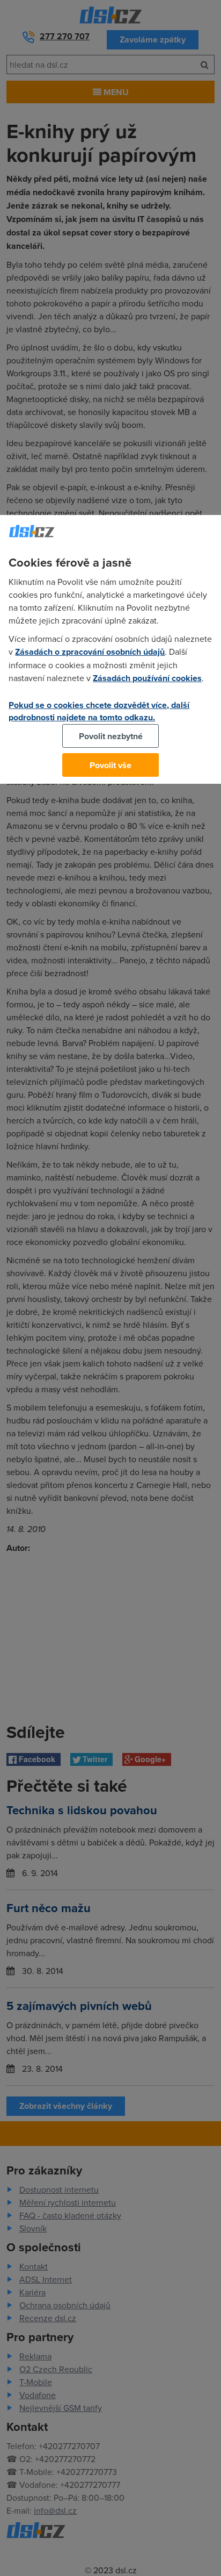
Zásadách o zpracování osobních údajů (90, 652)
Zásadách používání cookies (147, 678)
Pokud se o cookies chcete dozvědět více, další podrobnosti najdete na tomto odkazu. (99, 711)
